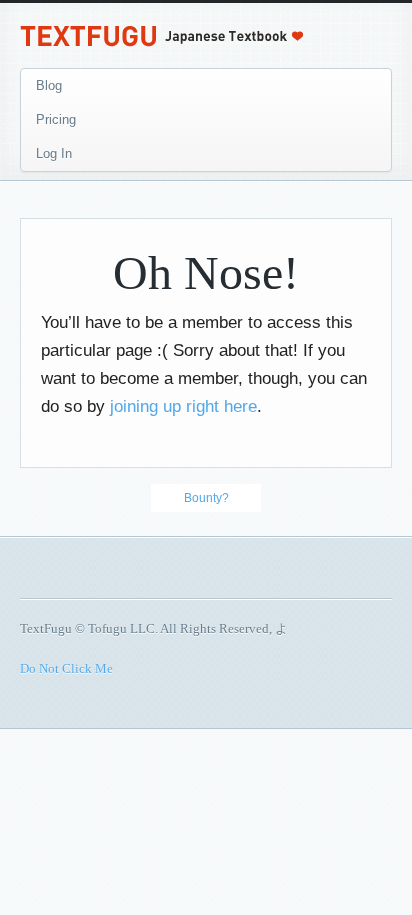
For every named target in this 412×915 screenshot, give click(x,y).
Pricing (56, 119)
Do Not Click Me (66, 668)
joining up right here (183, 406)
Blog (49, 85)
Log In (54, 153)
